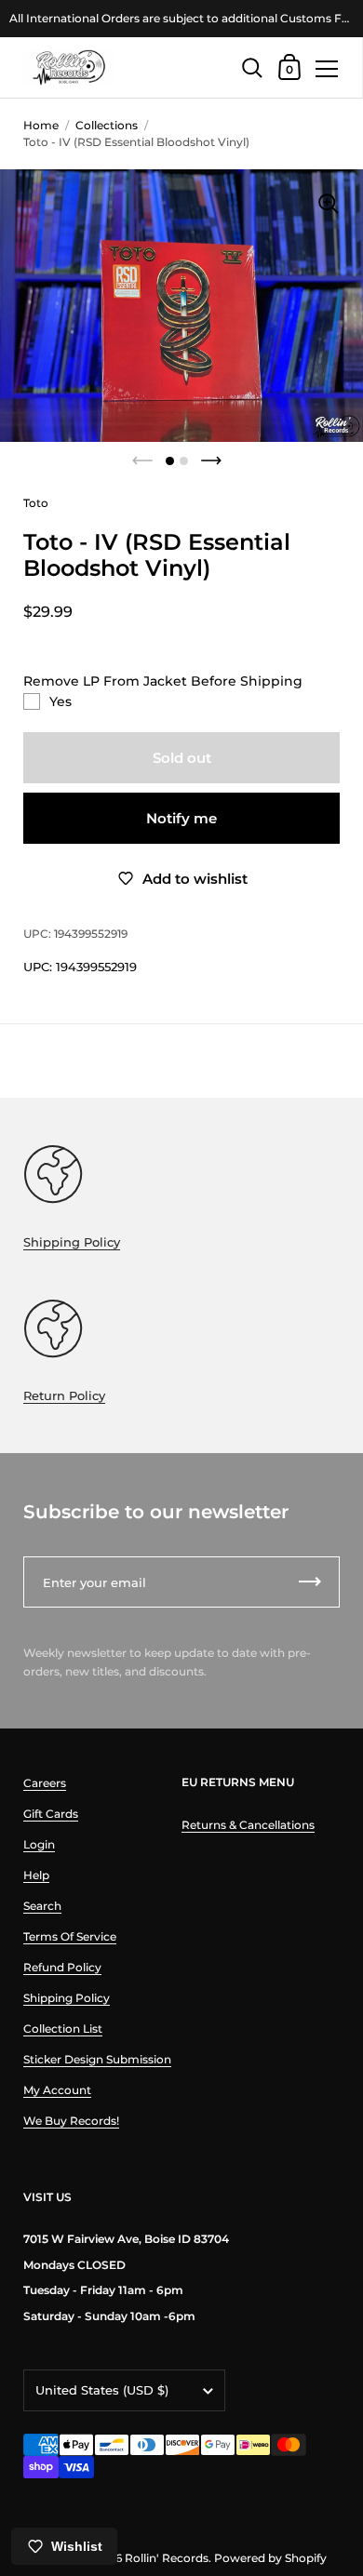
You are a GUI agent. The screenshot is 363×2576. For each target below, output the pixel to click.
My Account (57, 2090)
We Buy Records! (71, 2121)
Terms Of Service (70, 1936)
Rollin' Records (167, 2558)
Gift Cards (51, 1814)
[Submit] (310, 1582)
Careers (45, 1783)
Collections (107, 125)
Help (36, 1875)
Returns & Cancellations (248, 1825)
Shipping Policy (72, 1242)
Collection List (63, 2029)
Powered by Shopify (270, 2558)
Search (42, 1906)
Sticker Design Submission (97, 2059)
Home (41, 125)
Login (39, 1844)
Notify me (181, 818)
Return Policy (64, 1395)
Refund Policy (62, 1967)
